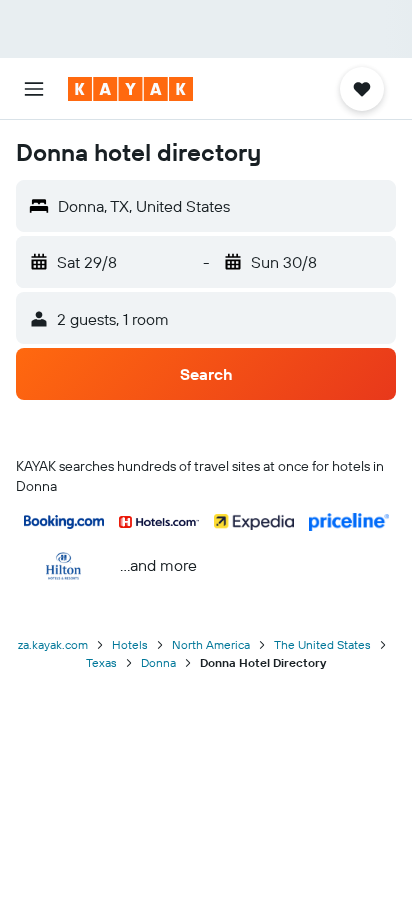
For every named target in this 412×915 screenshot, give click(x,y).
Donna (158, 662)
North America (211, 644)
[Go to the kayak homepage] (130, 89)
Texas (101, 662)
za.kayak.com (53, 644)
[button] (34, 89)
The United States (322, 644)
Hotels (130, 644)
